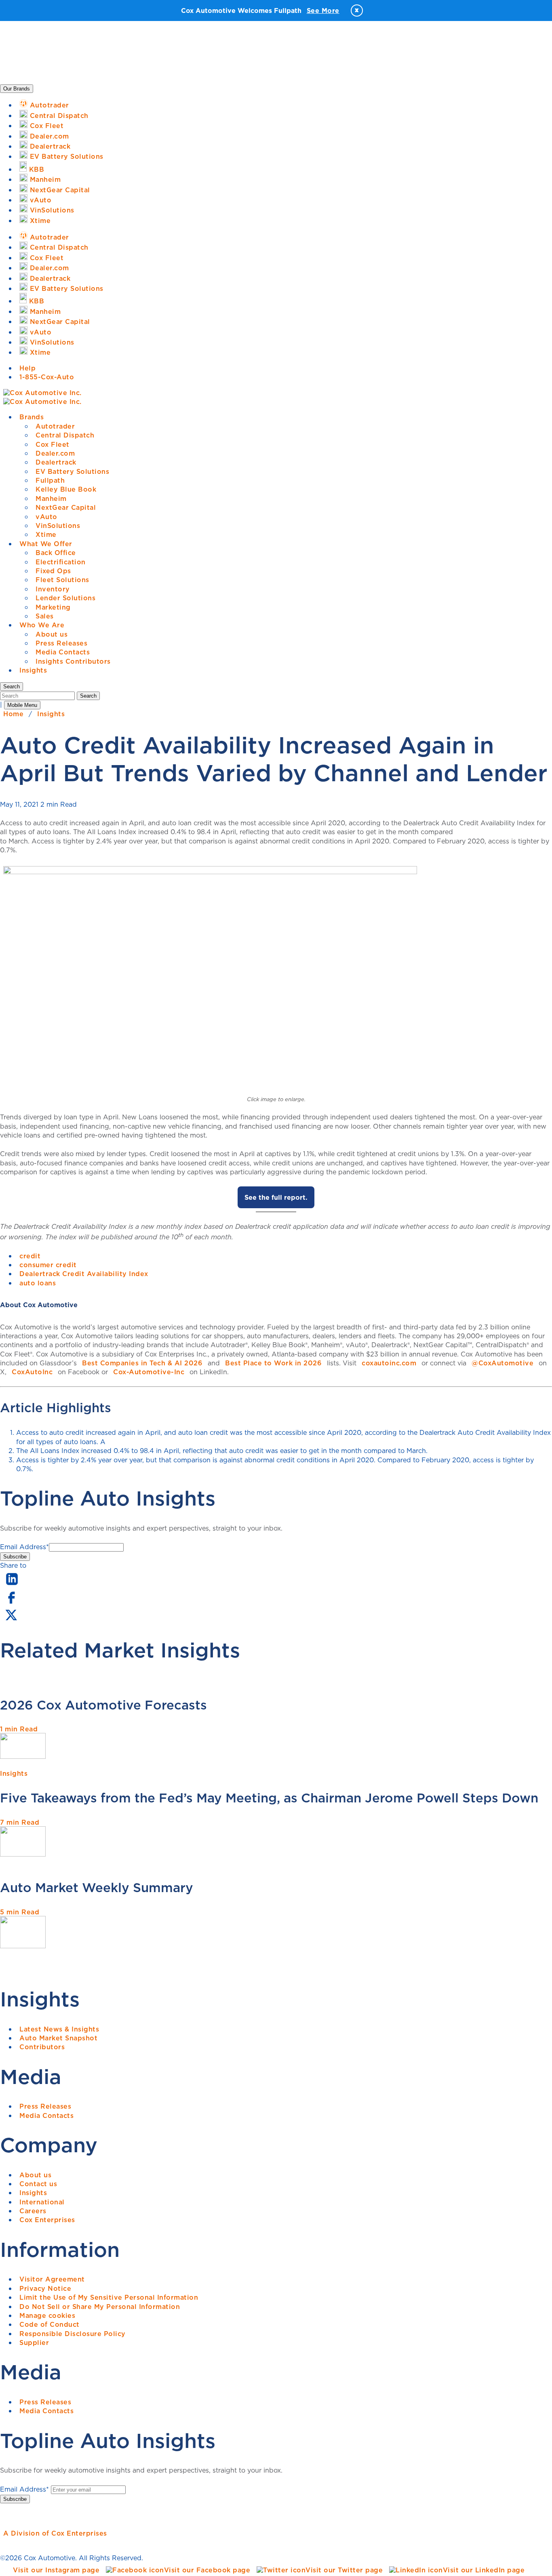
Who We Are (42, 625)
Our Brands (17, 89)
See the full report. (276, 1197)
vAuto (46, 517)
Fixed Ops (53, 571)
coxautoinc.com (389, 1363)
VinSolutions (58, 526)
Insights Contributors (73, 661)
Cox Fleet (53, 444)
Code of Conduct (50, 2324)
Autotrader (55, 426)
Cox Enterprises (47, 2220)
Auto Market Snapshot (58, 2038)
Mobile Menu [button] (22, 705)
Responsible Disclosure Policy (73, 2334)
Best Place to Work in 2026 (273, 1363)
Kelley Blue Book (66, 489)
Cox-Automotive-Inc (149, 1372)
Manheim (51, 498)
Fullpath (50, 480)
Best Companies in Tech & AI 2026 (142, 1363)
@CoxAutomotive (502, 1363)
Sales (45, 616)
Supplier (34, 2343)
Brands (32, 417)
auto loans (38, 1283)
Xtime (46, 534)
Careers (33, 2211)
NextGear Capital (66, 507)
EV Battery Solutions (72, 471)
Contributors (42, 2047)
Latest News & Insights (59, 2029)
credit (30, 1256)
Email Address (24, 1547)
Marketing (53, 607)
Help (27, 368)
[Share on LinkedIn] (12, 1586)
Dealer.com (55, 453)
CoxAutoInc (32, 1372)
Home (13, 714)
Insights (33, 670)
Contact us (38, 2184)
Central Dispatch (65, 435)
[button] (12, 687)
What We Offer (46, 544)
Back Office (56, 553)
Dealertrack (56, 462)
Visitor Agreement (52, 2279)
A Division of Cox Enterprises (55, 2533)
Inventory (53, 589)
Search (88, 696)
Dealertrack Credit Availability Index (84, 1274)
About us (52, 634)
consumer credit (48, 1265)
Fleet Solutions (62, 580)
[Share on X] (11, 1620)
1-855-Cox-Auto (47, 377)
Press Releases (61, 643)
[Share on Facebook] (11, 1603)
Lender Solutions (65, 598)
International (42, 2202)
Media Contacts (63, 652)
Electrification (61, 562)
